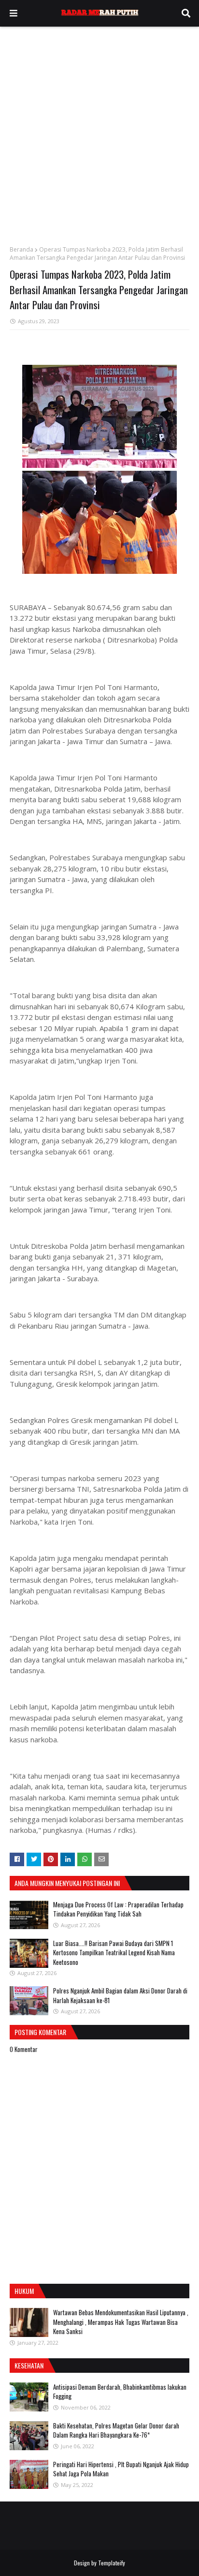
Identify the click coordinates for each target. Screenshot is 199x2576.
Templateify (112, 2563)
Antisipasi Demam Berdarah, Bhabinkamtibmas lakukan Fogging (120, 2392)
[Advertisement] (99, 131)
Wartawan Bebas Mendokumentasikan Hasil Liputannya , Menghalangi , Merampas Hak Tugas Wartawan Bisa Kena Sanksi (121, 2322)
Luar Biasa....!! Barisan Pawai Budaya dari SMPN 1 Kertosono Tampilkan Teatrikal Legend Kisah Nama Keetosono (114, 1953)
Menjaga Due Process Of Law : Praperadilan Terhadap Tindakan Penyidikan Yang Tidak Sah (118, 1909)
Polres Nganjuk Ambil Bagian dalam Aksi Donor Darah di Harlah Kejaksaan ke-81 (120, 1995)
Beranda (21, 249)
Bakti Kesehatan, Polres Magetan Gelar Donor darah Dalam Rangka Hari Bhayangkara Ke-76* (116, 2430)
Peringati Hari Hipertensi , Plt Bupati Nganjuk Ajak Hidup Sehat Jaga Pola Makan (121, 2469)
